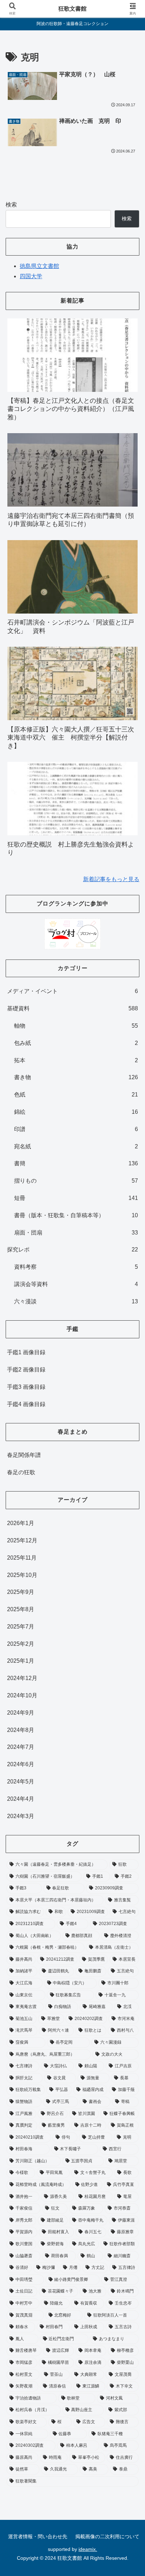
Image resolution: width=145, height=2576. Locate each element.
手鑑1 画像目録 (26, 1352)
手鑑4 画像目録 (26, 1404)
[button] (130, 1520)
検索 (11, 205)
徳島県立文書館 (39, 266)
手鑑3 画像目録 (26, 1387)
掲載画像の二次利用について (107, 2536)
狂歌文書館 (72, 9)
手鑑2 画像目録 (26, 1370)
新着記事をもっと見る (111, 879)
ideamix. (88, 2549)
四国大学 (31, 276)
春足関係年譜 (24, 1455)
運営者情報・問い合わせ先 (38, 2536)
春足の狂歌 (21, 1472)
